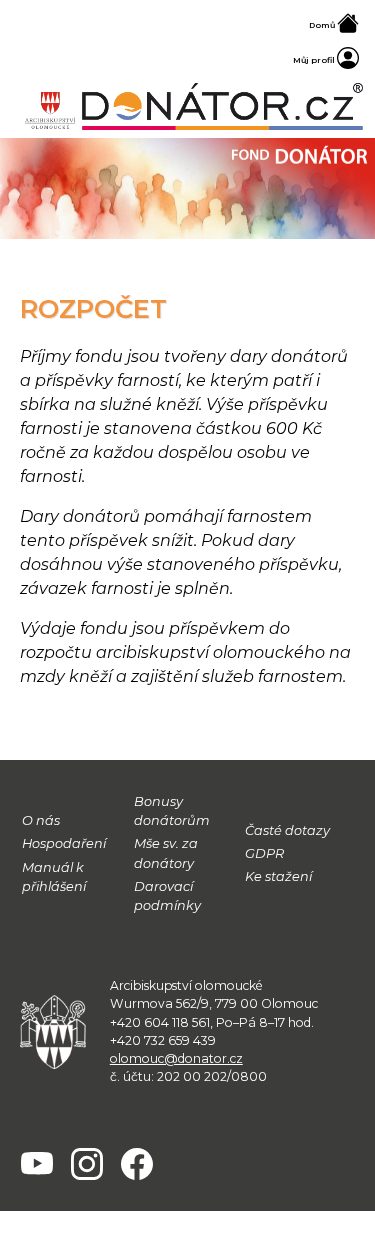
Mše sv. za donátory (166, 853)
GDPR (264, 853)
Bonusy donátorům (172, 811)
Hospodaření (64, 843)
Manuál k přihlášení (54, 877)
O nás (41, 820)
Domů (323, 25)
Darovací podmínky (167, 896)
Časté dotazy (287, 830)
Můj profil (315, 60)
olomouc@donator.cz (176, 1058)
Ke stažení (278, 876)
